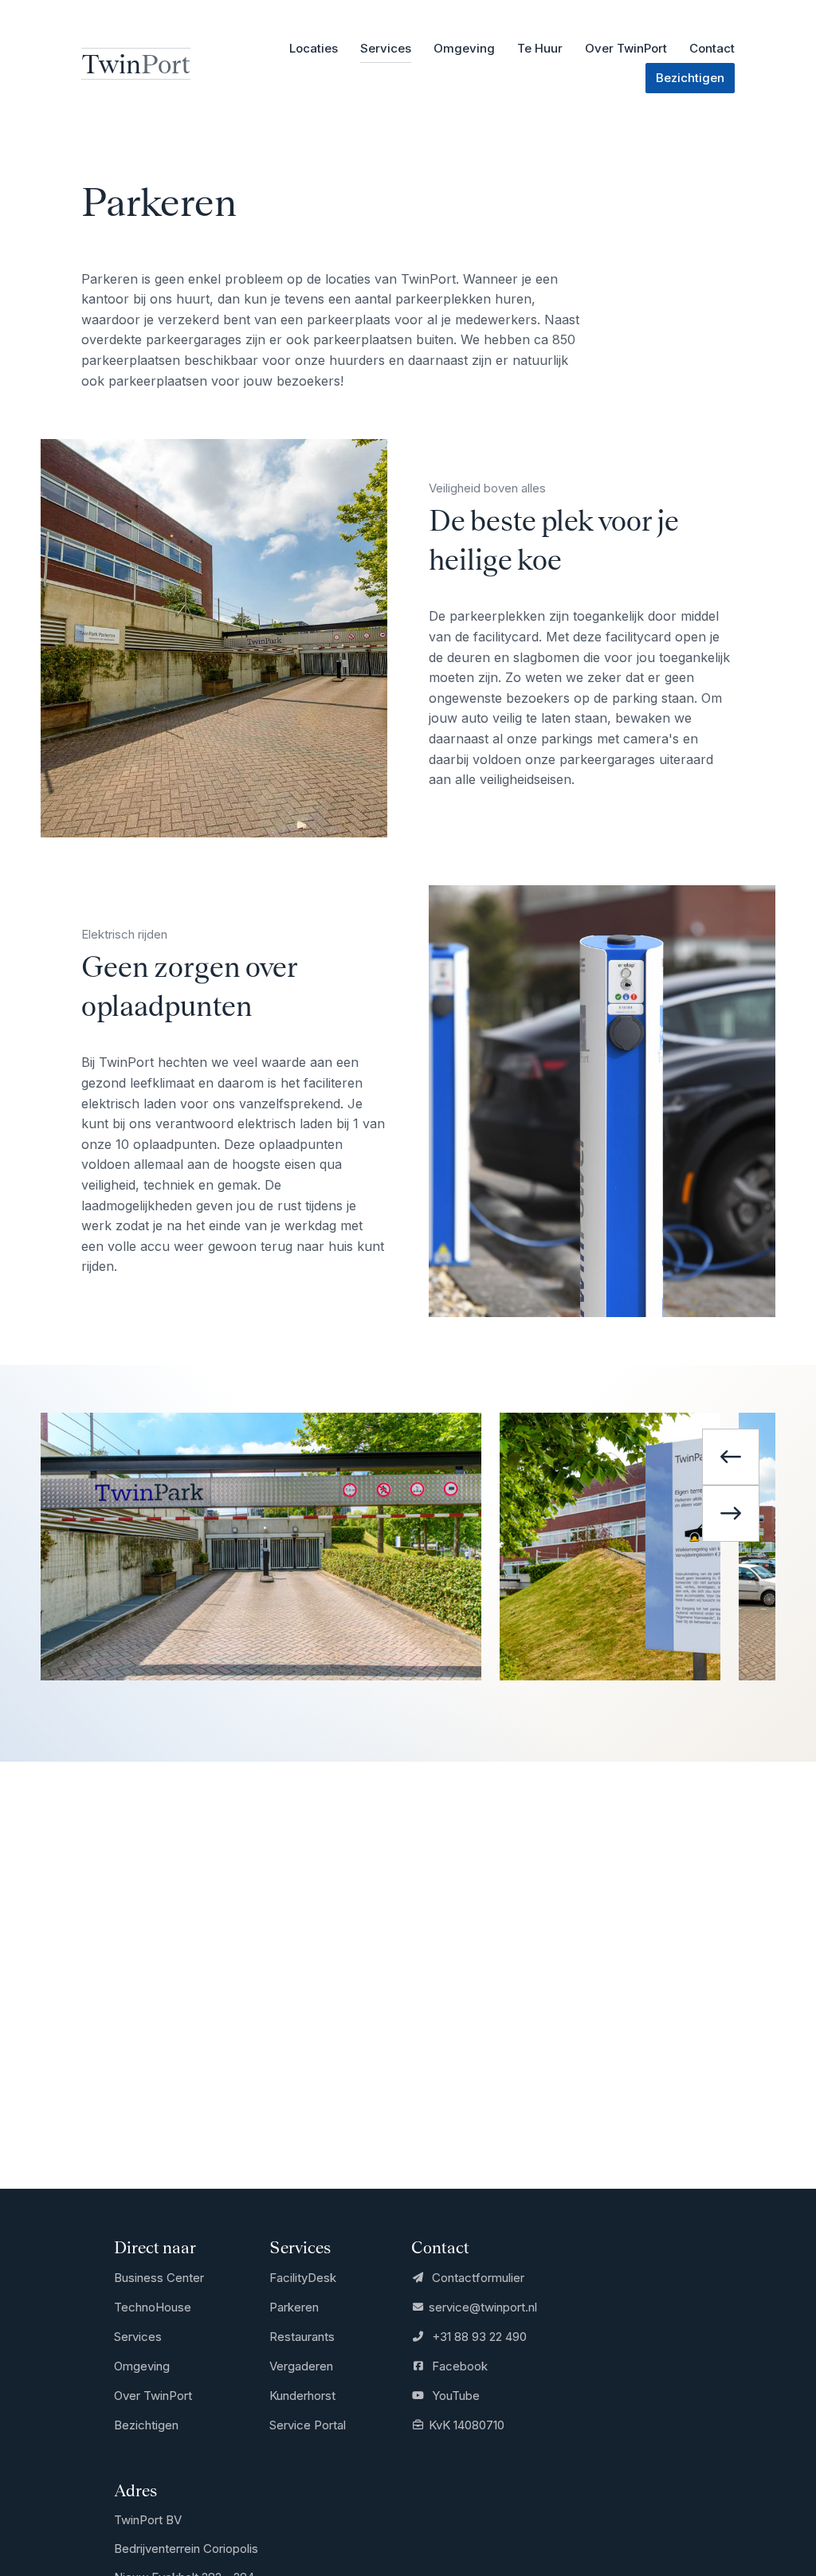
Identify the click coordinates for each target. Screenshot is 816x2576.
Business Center (159, 2278)
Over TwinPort (626, 48)
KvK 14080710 (466, 2425)
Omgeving (464, 48)
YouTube (454, 2396)
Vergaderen (301, 2366)
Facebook (458, 2366)
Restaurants (302, 2337)
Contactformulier (476, 2278)
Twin (136, 64)
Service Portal (308, 2425)
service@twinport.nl (483, 2307)
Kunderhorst (302, 2396)
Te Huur (540, 48)
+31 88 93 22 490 (477, 2337)
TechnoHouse (153, 2307)
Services (138, 2337)
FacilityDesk (303, 2278)
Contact (712, 48)
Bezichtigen (146, 2425)
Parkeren (294, 2307)
